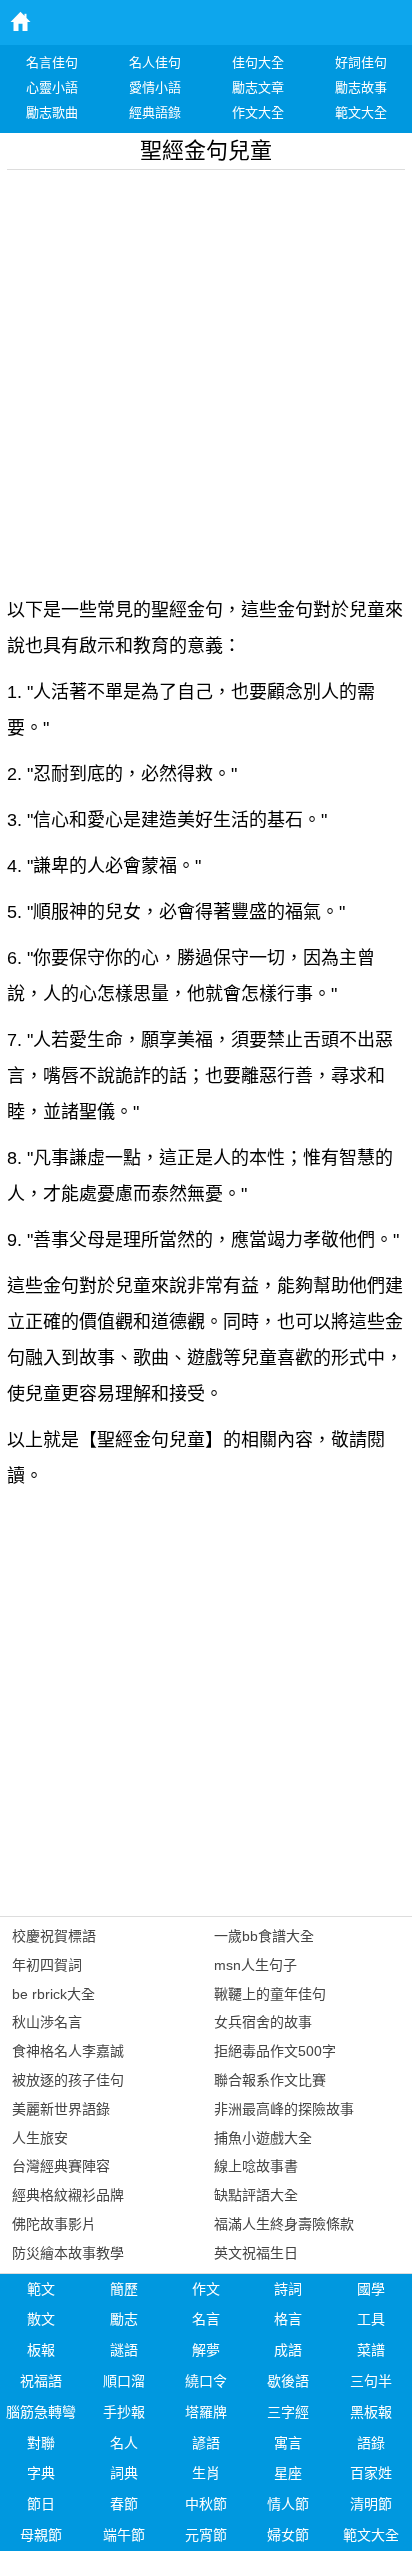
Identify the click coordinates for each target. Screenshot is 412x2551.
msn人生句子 (255, 1965)
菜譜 (371, 2350)
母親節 (41, 2535)
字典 (41, 2473)
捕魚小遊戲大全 (263, 2138)
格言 (288, 2319)
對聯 (41, 2443)
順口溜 (124, 2381)
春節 (124, 2504)
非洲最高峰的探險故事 (284, 2109)
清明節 (371, 2504)
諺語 (206, 2443)
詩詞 (288, 2289)
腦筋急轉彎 (41, 2412)
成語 (288, 2350)
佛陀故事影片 (54, 2224)
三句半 (371, 2381)
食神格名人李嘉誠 (68, 2051)
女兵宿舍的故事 (263, 2022)
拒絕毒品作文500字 (275, 2051)
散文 (41, 2319)
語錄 (371, 2443)
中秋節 (206, 2504)
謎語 (124, 2350)
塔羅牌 (206, 2412)
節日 (41, 2504)
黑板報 (371, 2412)
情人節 (288, 2504)
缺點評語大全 (256, 2195)
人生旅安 (40, 2138)
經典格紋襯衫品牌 (68, 2195)
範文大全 (371, 2535)
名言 (206, 2319)
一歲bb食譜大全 (264, 1936)
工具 (371, 2319)
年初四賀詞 (47, 1965)
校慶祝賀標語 (54, 1936)
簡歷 (124, 2289)
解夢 (206, 2350)
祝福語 (41, 2381)
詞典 (124, 2473)
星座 (288, 2473)
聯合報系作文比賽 (270, 2080)
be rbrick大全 (53, 1994)
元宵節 (206, 2535)
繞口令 (206, 2381)
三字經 (288, 2412)
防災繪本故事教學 (68, 2253)
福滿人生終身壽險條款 (284, 2224)
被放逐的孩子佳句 (68, 2080)
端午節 (124, 2535)
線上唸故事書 (256, 2166)
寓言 (288, 2443)
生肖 (206, 2473)
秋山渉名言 (47, 2022)
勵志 (124, 2319)
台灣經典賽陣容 (61, 2166)
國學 (371, 2289)
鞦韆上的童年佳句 (270, 1994)
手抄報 (124, 2412)
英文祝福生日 (256, 2253)
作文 (206, 2289)
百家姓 (371, 2473)
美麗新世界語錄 (61, 2109)
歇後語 (288, 2381)
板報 (41, 2350)
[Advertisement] (206, 376)
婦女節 (288, 2535)
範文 (41, 2289)
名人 (124, 2443)
